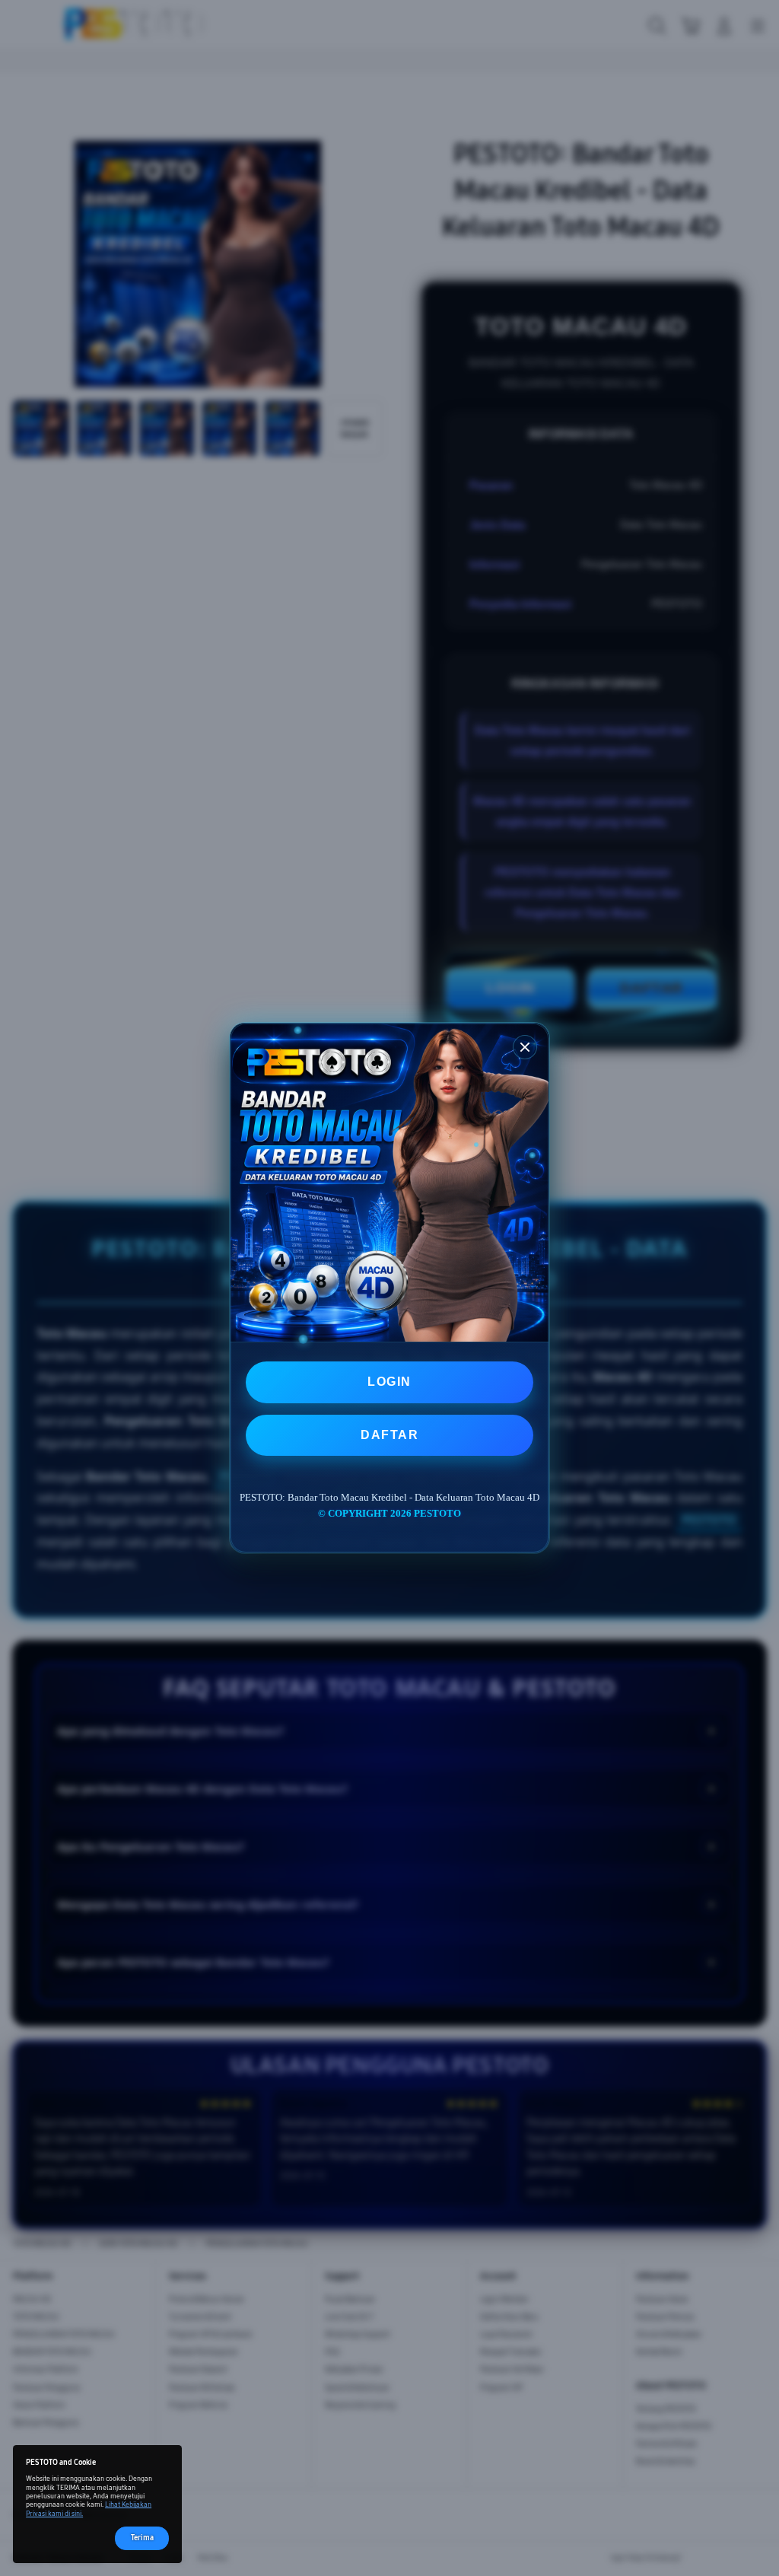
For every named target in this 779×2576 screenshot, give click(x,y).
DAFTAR (389, 1435)
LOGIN (389, 1382)
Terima (142, 2538)
